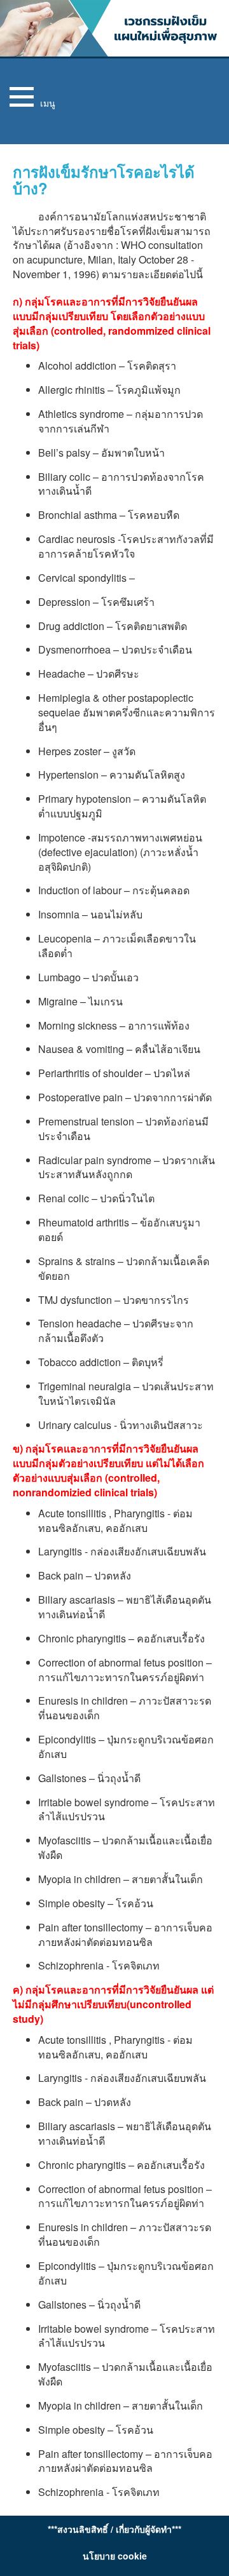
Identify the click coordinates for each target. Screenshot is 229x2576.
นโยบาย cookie (115, 2556)
